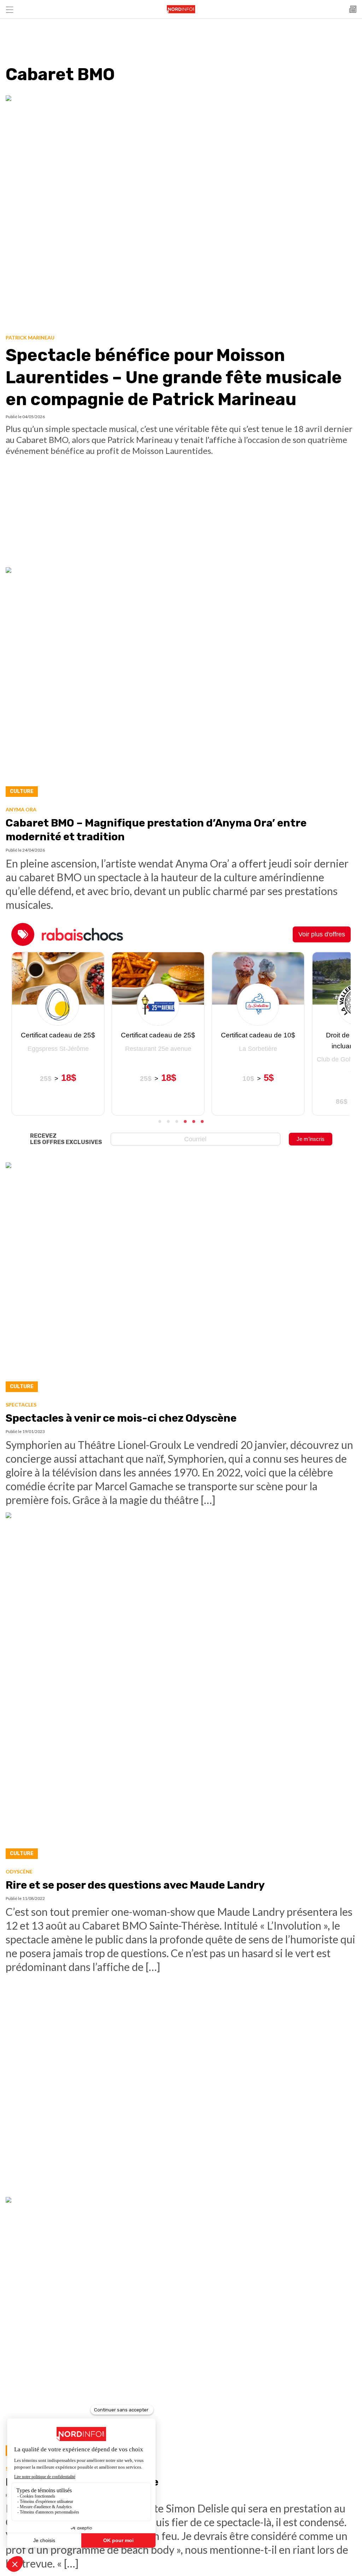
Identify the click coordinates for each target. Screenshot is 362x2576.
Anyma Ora (21, 809)
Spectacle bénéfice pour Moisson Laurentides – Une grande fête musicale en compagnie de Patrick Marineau (174, 377)
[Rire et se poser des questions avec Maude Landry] (181, 1688)
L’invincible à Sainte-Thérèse (82, 2482)
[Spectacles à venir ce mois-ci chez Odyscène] (181, 1279)
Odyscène (19, 1872)
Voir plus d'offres (322, 934)
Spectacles (21, 1405)
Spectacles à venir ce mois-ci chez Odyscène (121, 1418)
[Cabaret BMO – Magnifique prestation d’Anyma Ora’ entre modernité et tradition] (181, 684)
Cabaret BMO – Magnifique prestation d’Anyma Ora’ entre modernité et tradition (156, 830)
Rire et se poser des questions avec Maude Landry (135, 1885)
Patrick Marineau (30, 337)
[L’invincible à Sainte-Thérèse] (181, 2328)
